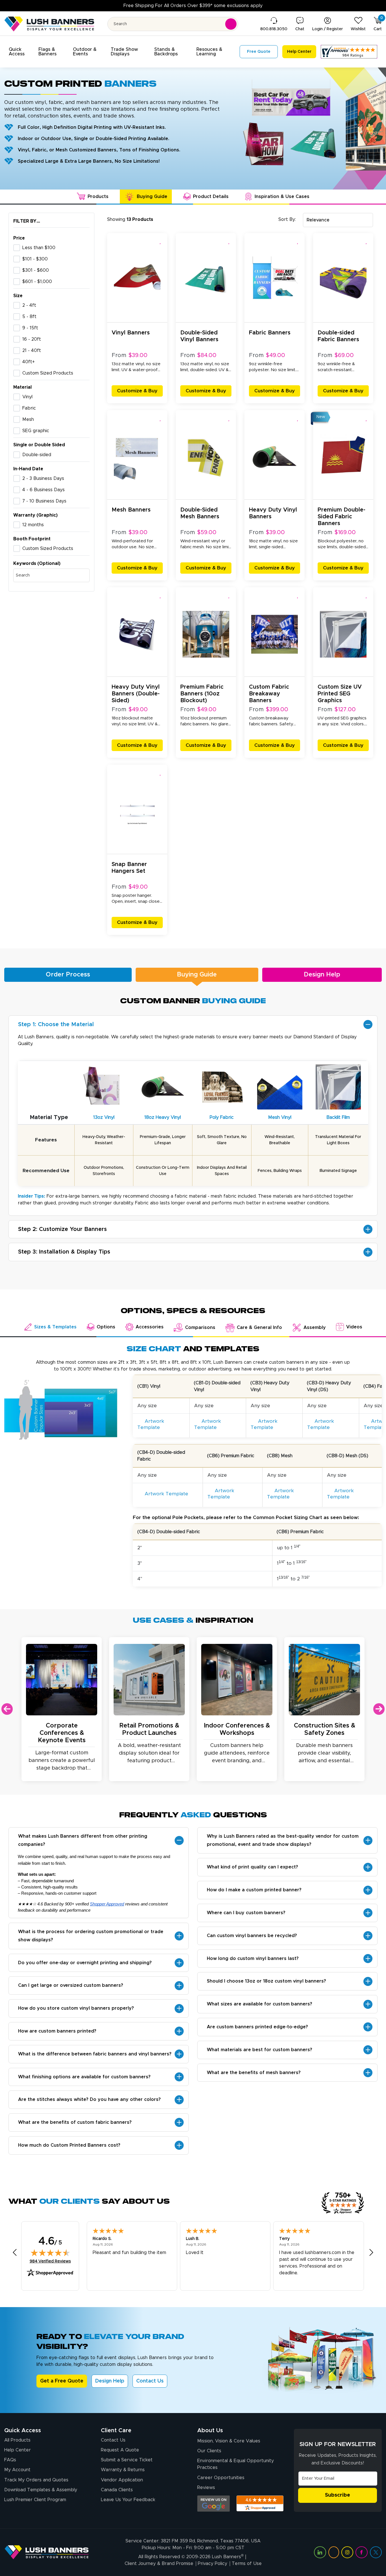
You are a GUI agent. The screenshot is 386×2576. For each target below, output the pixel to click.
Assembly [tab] (315, 1328)
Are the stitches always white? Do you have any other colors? (89, 2099)
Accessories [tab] (150, 1327)
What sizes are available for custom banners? (260, 2004)
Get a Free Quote (62, 2381)
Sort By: (287, 219)
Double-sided (37, 455)
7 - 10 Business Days (44, 501)
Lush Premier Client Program (35, 2500)
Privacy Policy (212, 2564)
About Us (210, 2431)
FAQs (10, 2460)
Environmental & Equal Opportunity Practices (236, 2464)
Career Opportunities (221, 2478)
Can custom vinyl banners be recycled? (252, 1936)
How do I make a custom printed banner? (254, 1890)
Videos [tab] (354, 1327)
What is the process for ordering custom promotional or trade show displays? (91, 1936)
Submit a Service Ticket (127, 2460)
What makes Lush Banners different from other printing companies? (83, 1840)
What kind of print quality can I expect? (252, 1867)
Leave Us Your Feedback (128, 2500)
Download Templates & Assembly (41, 2490)
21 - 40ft (32, 351)
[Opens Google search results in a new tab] (213, 2504)
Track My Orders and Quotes (36, 2480)
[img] (50, 2253)
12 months (33, 525)
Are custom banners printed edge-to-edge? (257, 2027)
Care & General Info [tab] (259, 1328)
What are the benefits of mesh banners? (254, 2073)
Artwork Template (151, 1424)
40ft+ (29, 362)
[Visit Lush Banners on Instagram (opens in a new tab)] (347, 2552)
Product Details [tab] (211, 197)
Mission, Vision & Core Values (229, 2441)
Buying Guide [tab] (152, 197)
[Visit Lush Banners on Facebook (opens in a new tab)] (361, 2552)
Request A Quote (120, 2450)
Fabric (29, 408)
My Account (17, 2470)
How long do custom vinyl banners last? (253, 1959)
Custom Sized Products (48, 373)
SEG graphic (36, 431)
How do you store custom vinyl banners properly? (76, 2008)
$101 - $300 (35, 259)
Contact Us (150, 2381)
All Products (17, 2440)
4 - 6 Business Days (44, 490)
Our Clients (209, 2451)
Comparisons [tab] (200, 1328)
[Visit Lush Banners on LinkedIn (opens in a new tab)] (320, 2552)
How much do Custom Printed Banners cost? (69, 2145)
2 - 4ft (29, 305)
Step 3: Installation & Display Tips (64, 1252)
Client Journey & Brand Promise (159, 2564)
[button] (20, 52)
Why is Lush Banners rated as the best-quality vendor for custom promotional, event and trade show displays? (283, 1840)
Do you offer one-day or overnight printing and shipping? (85, 1963)
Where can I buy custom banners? (246, 1913)
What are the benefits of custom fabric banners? (75, 2122)
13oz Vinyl (104, 1117)
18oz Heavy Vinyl (163, 1117)
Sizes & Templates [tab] (55, 1327)
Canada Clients (117, 2490)
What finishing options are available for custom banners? (84, 2077)
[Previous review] (15, 2252)
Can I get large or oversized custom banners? (71, 1985)
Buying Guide (197, 975)
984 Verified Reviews (50, 2261)
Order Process (68, 975)
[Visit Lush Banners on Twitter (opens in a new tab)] (376, 2552)
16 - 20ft (32, 339)
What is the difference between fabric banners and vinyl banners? (95, 2054)
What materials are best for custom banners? (260, 2050)
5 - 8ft (29, 317)
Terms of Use (247, 2564)
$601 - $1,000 (37, 282)
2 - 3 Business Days (43, 478)
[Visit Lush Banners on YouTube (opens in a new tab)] (334, 2552)
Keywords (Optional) (37, 563)
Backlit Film (338, 1117)
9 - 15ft (30, 328)
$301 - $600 (36, 270)
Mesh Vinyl (280, 1117)
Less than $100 (39, 248)
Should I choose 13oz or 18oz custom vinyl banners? (266, 1981)
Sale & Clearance (132, 6)
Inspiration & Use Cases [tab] (282, 197)
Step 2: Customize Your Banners (62, 1229)
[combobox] (338, 220)
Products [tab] (98, 197)
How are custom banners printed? (57, 2031)
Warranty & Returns (123, 2470)
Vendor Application (122, 2480)
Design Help (322, 975)
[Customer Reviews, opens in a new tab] (349, 52)
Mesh (28, 419)
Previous (7, 1709)
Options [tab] (106, 1327)
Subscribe (338, 2495)
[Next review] (371, 2252)
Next (379, 1709)
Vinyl (27, 397)
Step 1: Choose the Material (56, 1024)
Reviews (206, 2488)
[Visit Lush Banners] (47, 2552)
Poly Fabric (222, 1117)
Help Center (18, 2450)
